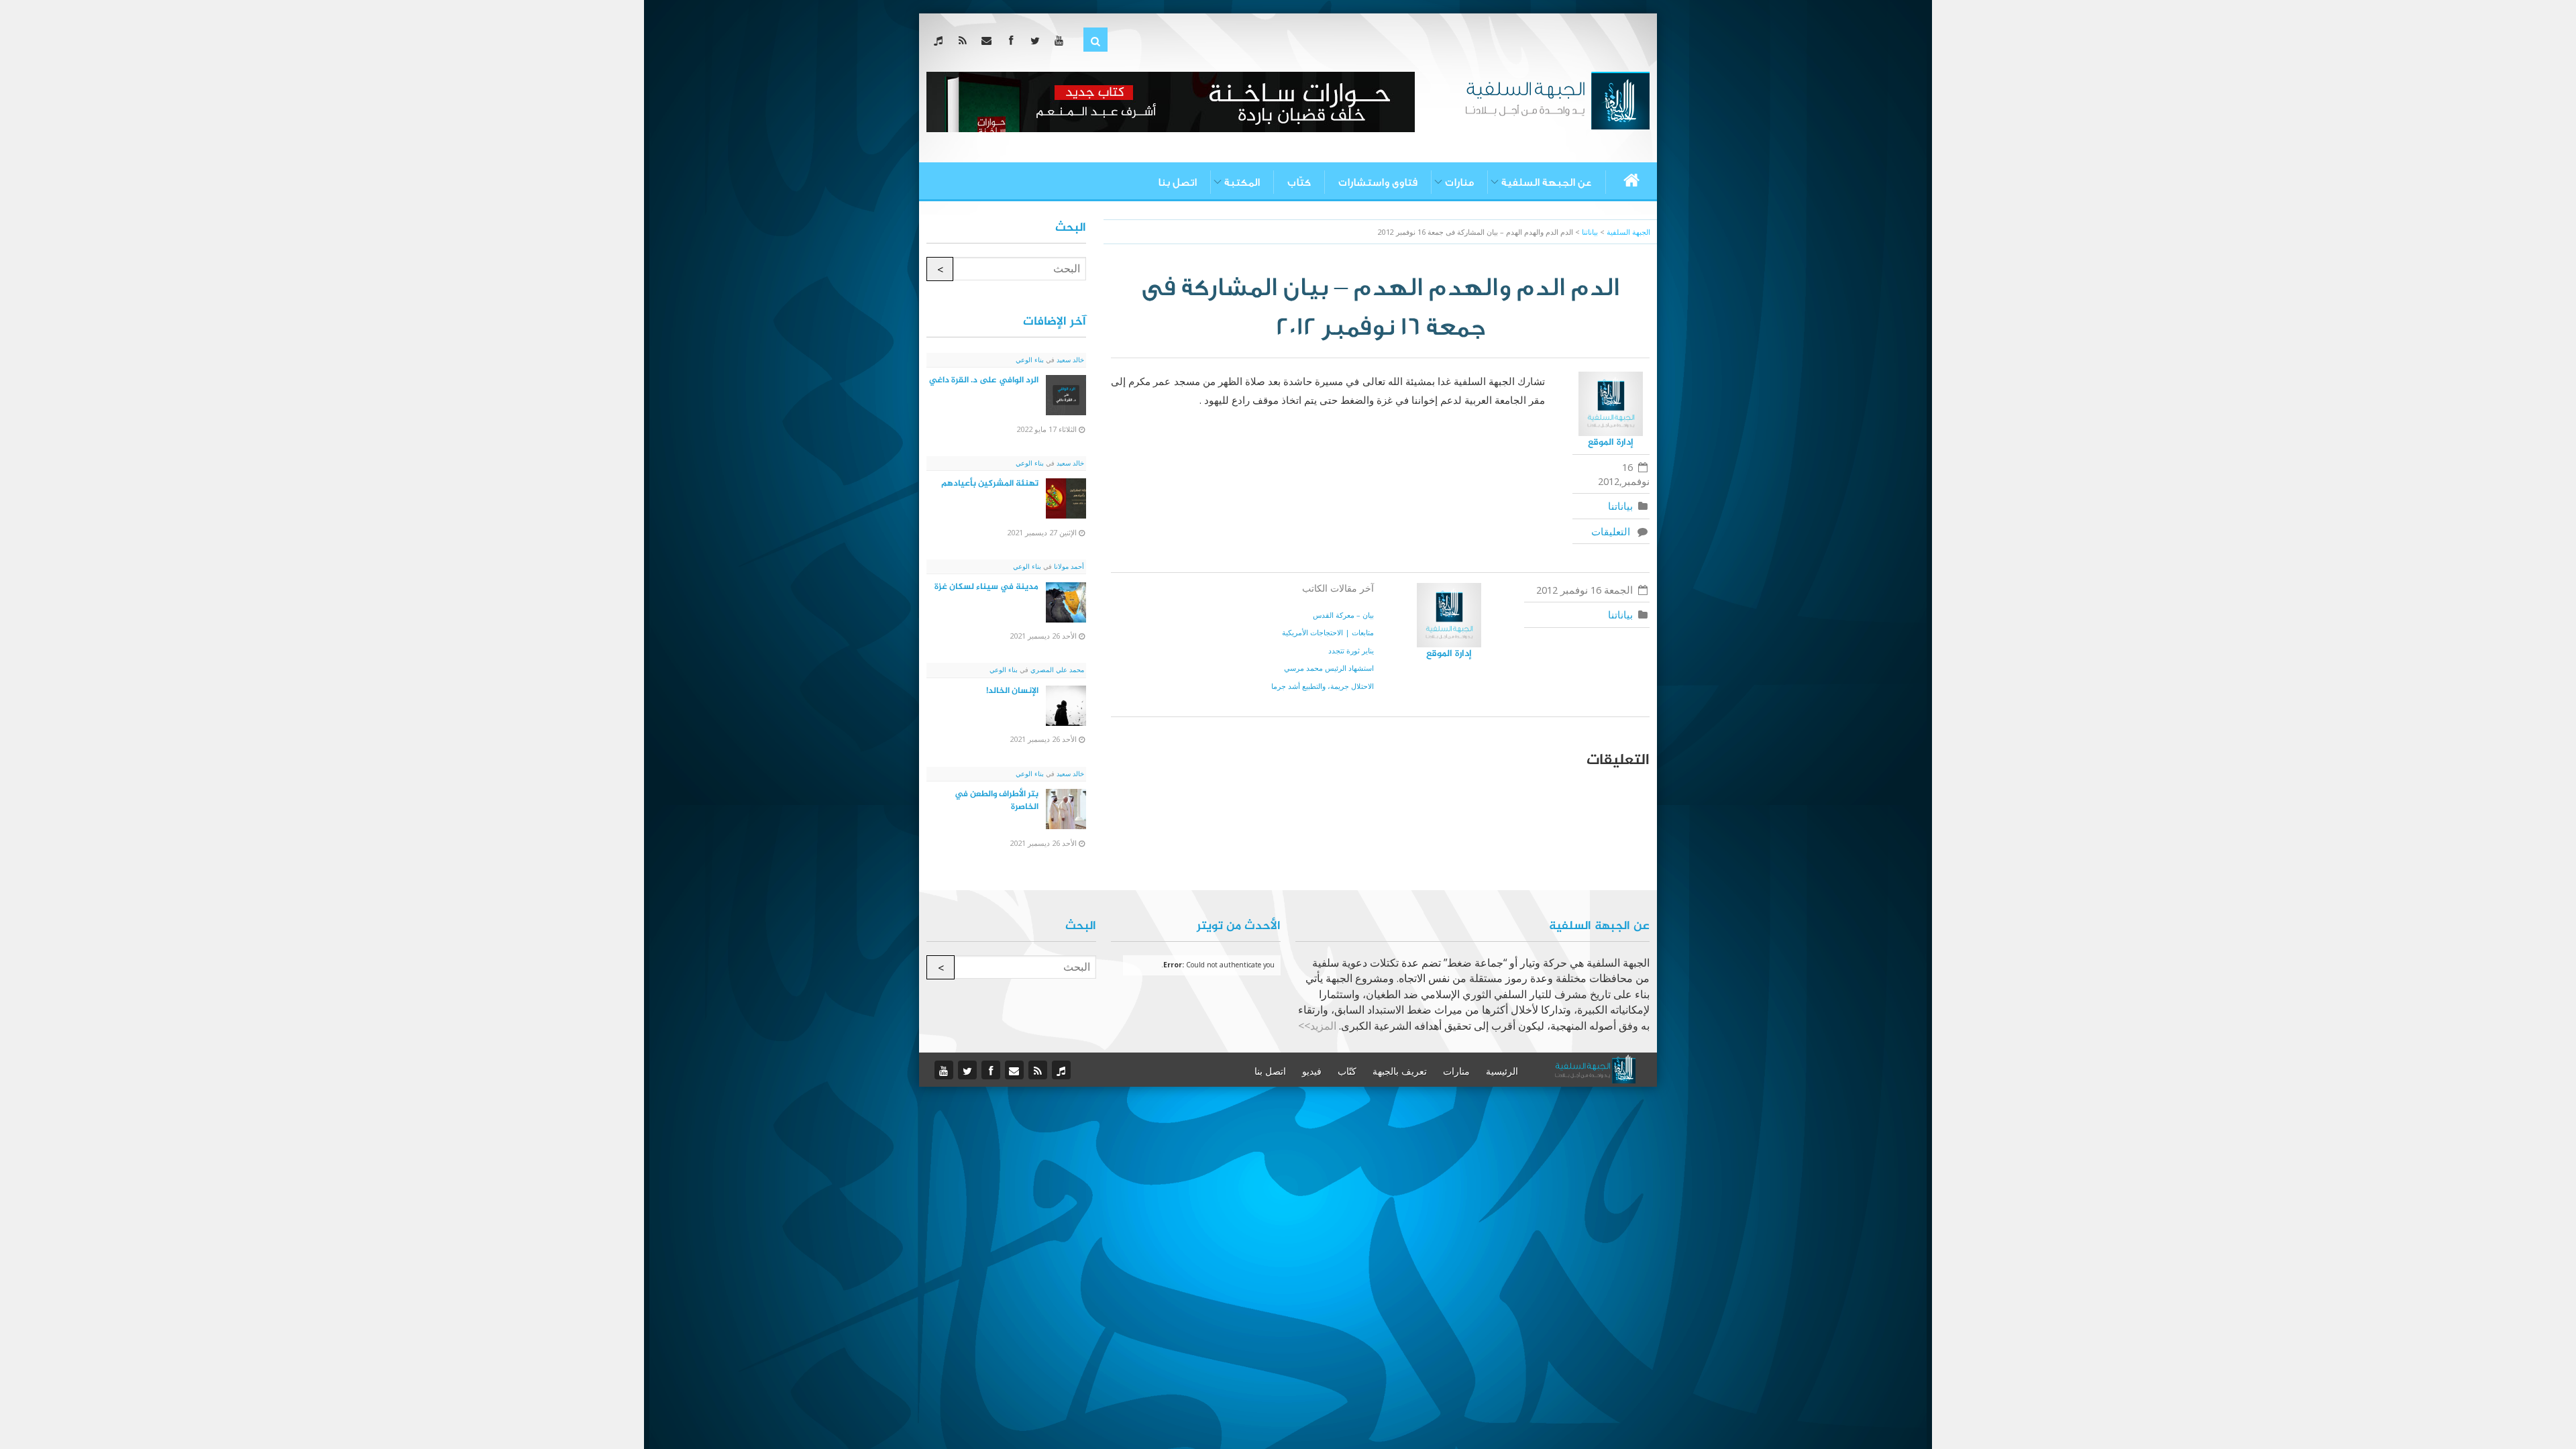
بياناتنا (1620, 506)
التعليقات (1613, 531)
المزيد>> (1317, 1026)
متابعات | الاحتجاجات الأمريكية (1328, 632)
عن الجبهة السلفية (1547, 182)
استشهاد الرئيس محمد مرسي (1329, 668)
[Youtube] (1062, 40)
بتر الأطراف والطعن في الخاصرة (997, 801)
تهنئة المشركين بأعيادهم (990, 484)
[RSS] (965, 40)
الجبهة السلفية (1628, 232)
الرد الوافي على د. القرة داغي (984, 380)
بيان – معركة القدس (1343, 615)
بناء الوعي (1030, 360)
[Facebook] (1013, 40)
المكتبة (1242, 182)
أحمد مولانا (1068, 566)
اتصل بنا (1177, 182)
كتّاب (1299, 182)
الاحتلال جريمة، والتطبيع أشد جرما (1323, 686)
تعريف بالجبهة (1400, 1071)
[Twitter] (1037, 40)
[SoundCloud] (941, 40)
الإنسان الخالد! (1012, 691)
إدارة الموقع (1611, 442)
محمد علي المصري (1056, 669)
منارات (1459, 182)
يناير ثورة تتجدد (1351, 650)
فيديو (1312, 1071)
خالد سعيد (1069, 360)
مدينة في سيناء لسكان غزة (986, 587)
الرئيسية (1502, 1071)
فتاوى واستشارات (1378, 182)
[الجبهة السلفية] (1557, 99)
